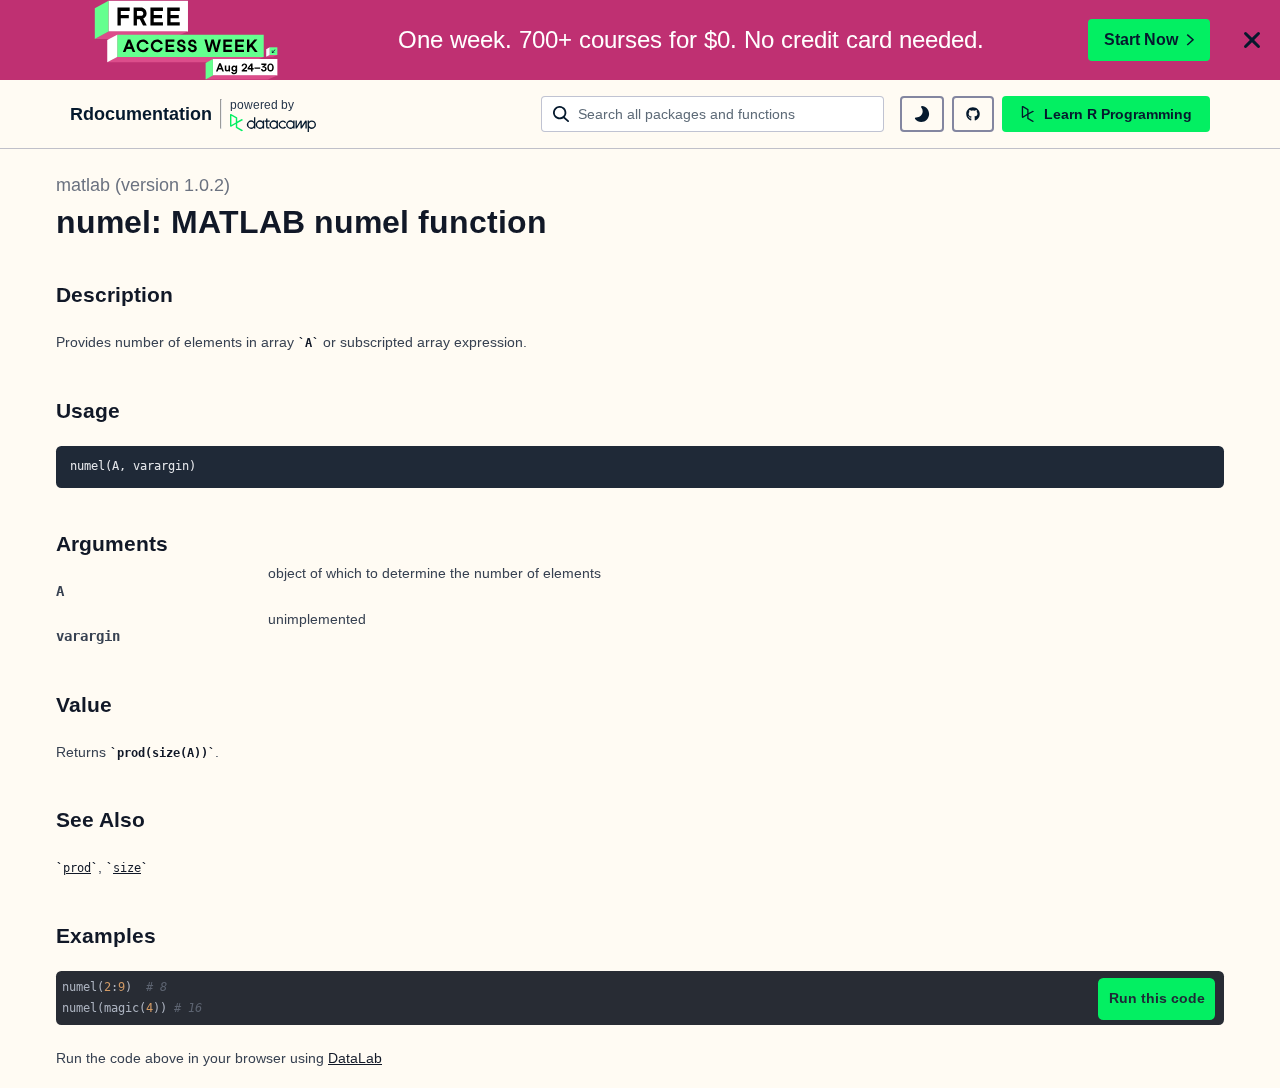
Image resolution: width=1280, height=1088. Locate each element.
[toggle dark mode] (922, 114)
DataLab (355, 1058)
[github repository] (973, 114)
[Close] (1252, 40)
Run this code (1157, 998)
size (127, 868)
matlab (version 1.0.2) (143, 185)
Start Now (1141, 39)
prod (77, 868)
